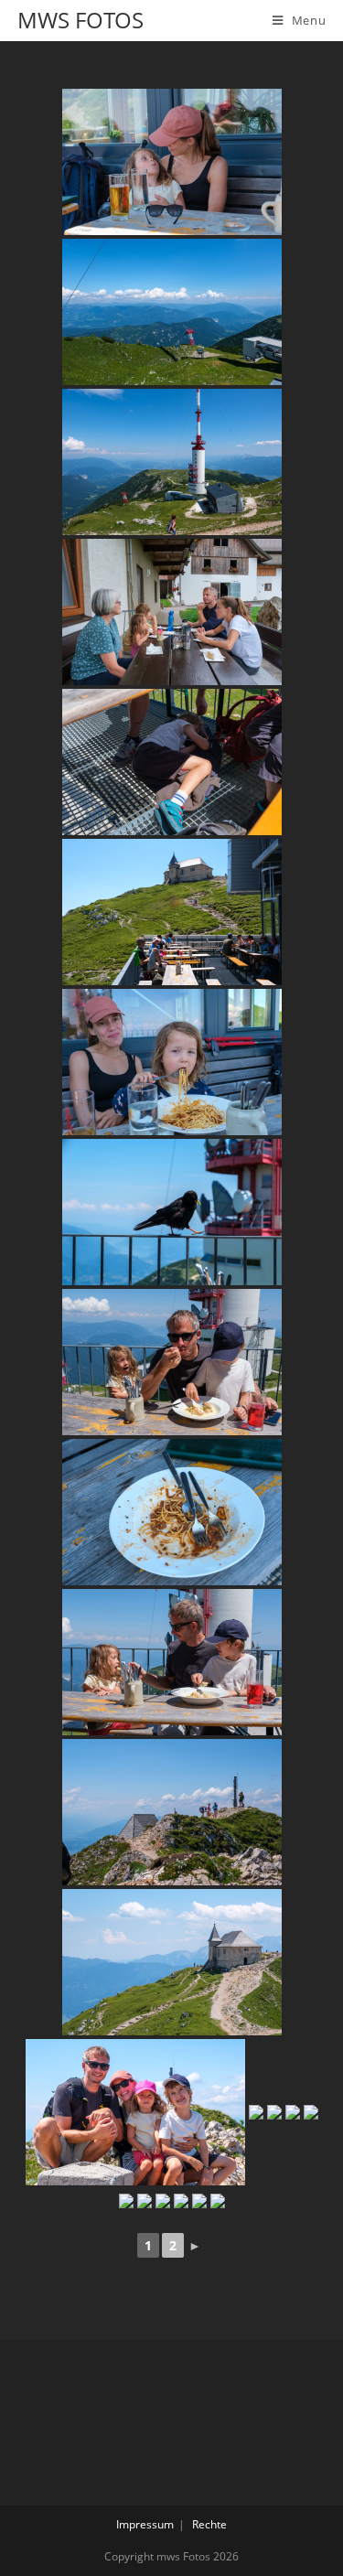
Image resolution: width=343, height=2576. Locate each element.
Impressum (145, 2524)
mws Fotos (80, 20)
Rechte (209, 2524)
